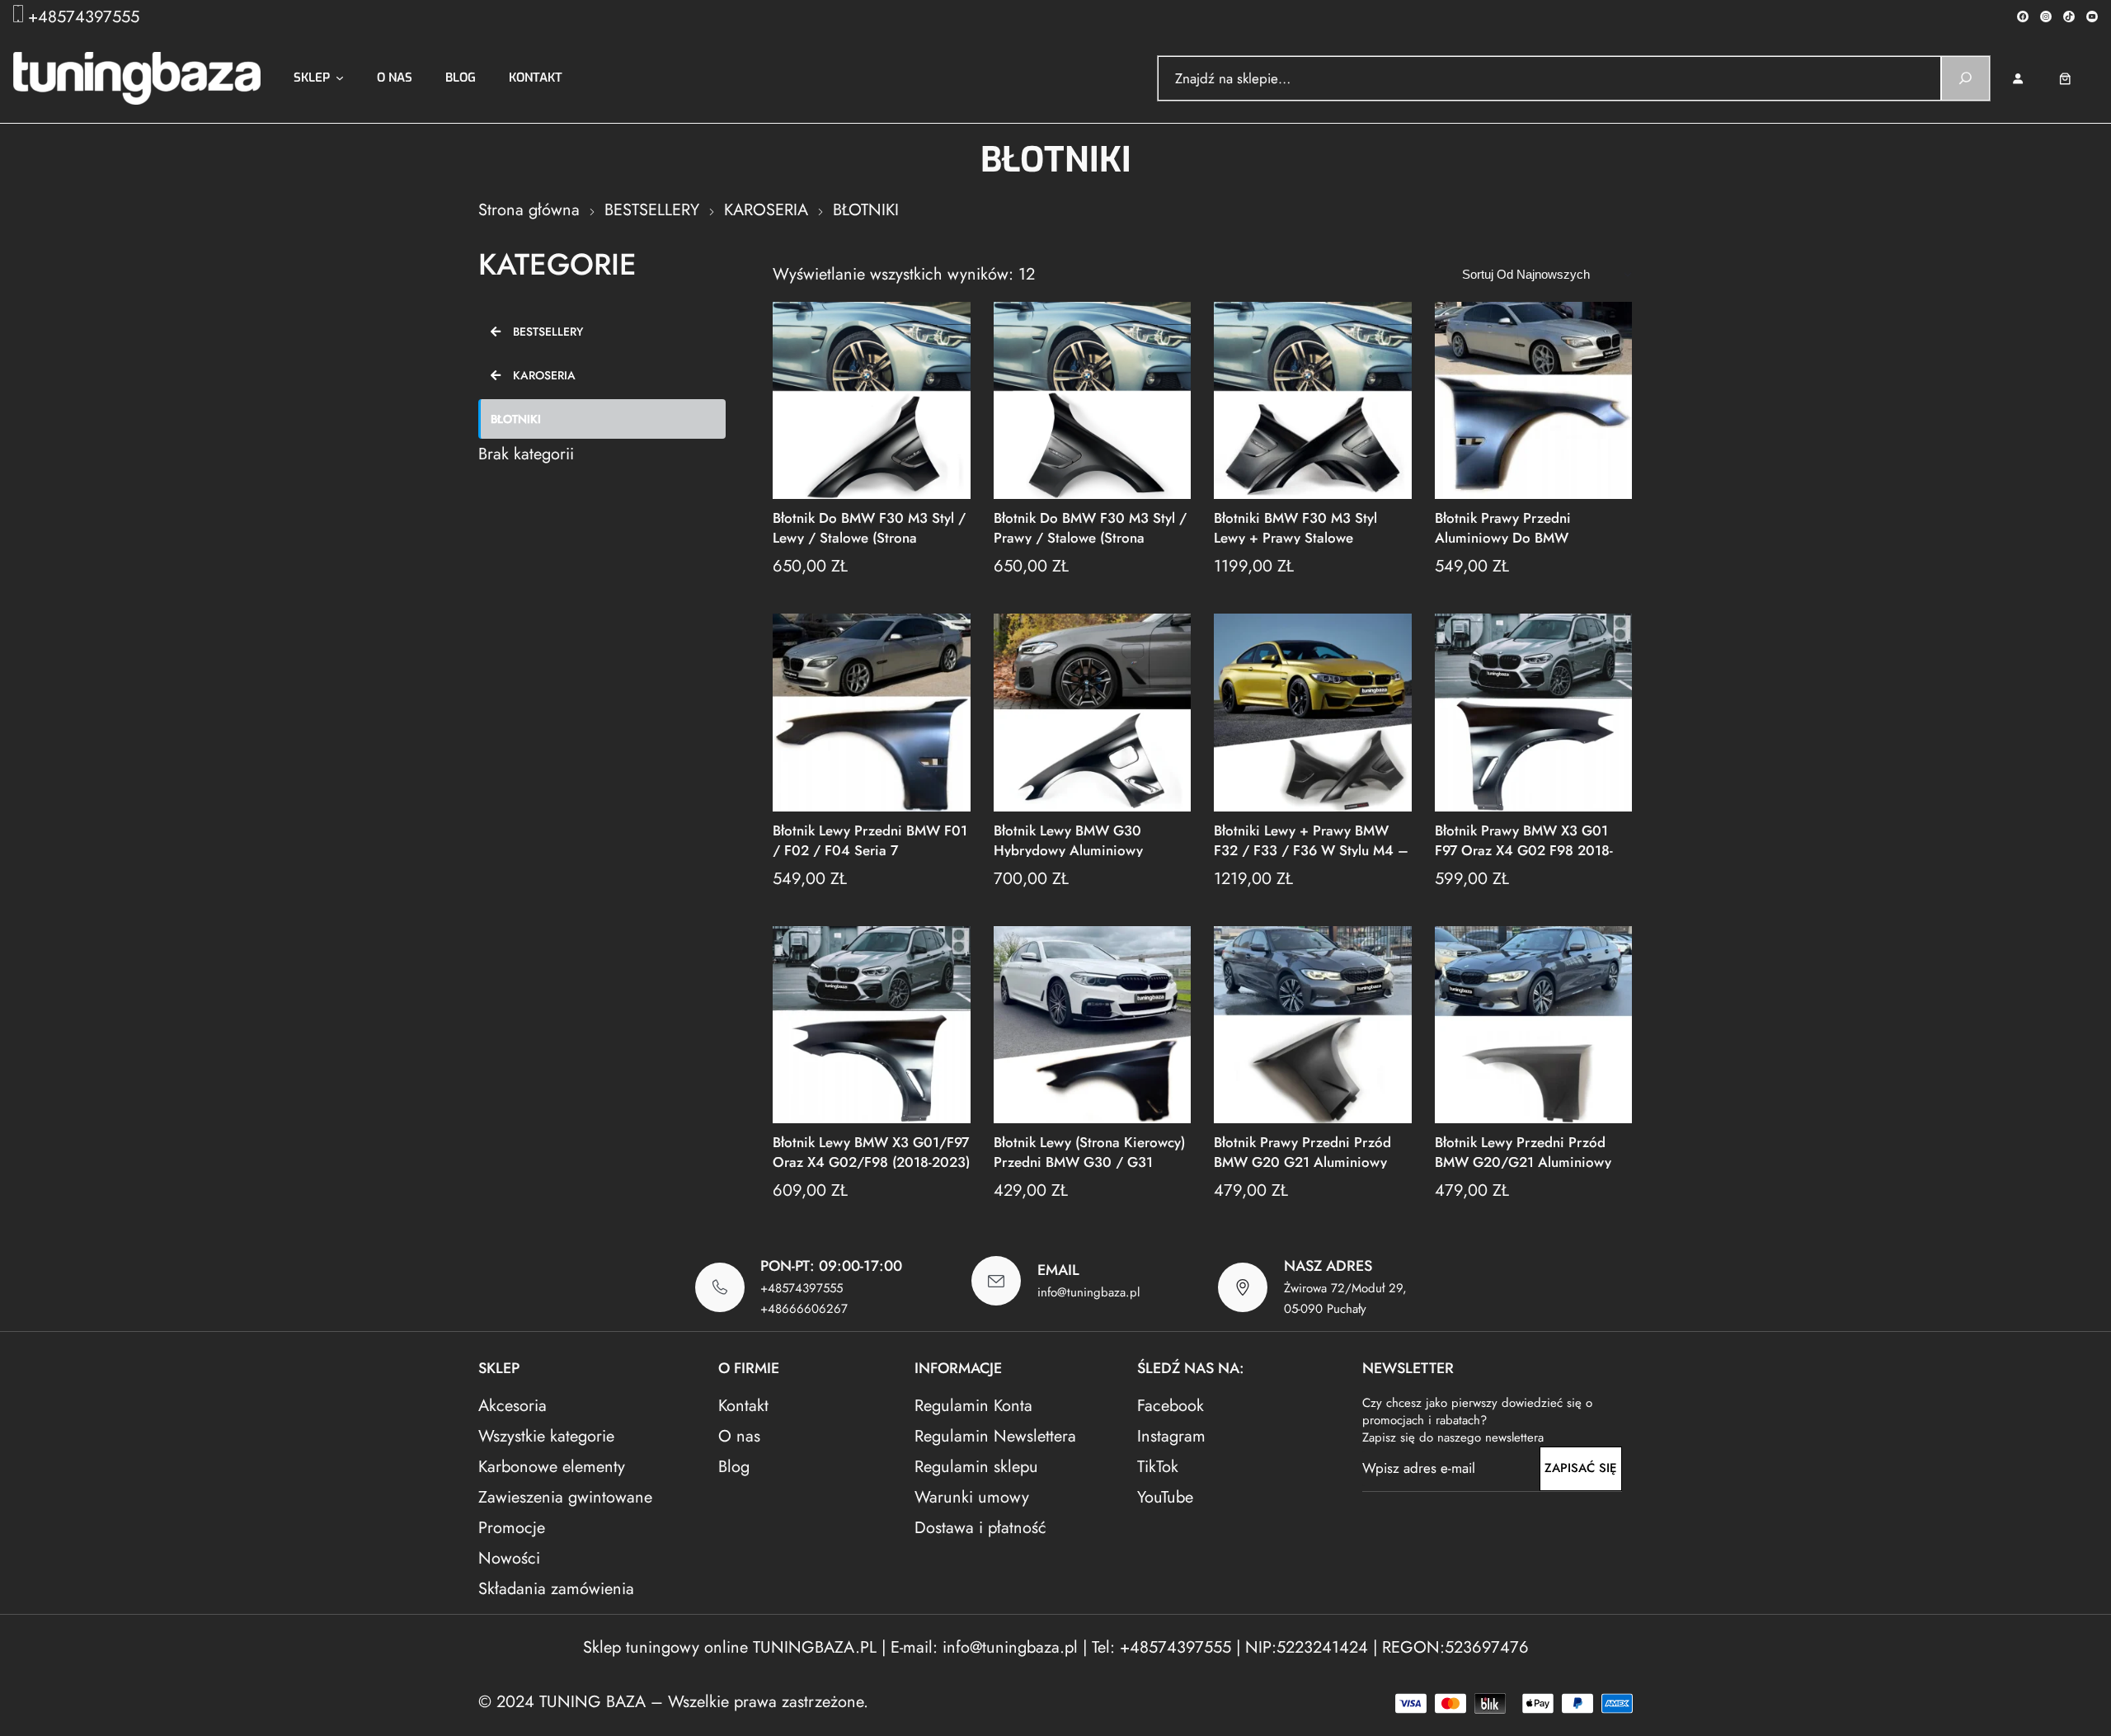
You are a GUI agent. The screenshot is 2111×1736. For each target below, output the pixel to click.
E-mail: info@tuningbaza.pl (987, 1647)
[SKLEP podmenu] (340, 78)
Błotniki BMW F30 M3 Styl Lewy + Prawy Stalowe (1295, 527)
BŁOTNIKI (516, 419)
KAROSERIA (766, 210)
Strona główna (529, 210)
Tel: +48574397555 (1161, 1647)
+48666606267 (804, 1309)
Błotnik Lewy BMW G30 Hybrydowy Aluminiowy (1068, 839)
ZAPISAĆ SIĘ (1581, 1468)
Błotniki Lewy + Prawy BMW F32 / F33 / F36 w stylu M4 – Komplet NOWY (1311, 839)
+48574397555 (84, 17)
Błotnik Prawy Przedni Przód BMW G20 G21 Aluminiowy (1302, 1151)
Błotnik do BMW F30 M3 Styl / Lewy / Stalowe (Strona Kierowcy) (869, 527)
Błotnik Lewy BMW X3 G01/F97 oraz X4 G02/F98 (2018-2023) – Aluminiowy (871, 1151)
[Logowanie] (2017, 79)
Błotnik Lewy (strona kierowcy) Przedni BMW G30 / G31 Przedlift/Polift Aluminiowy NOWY (1089, 1151)
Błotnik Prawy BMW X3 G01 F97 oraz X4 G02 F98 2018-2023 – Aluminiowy (1524, 839)
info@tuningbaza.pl (1088, 1292)
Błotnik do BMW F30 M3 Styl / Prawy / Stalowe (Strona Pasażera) (1090, 527)
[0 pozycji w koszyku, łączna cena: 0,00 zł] (2077, 79)
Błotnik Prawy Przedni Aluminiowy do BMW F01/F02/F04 (1503, 527)
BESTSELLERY (652, 210)
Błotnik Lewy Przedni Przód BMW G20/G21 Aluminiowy (1523, 1151)
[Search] (1965, 78)
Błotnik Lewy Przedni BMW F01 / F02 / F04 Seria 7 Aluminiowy (870, 839)
